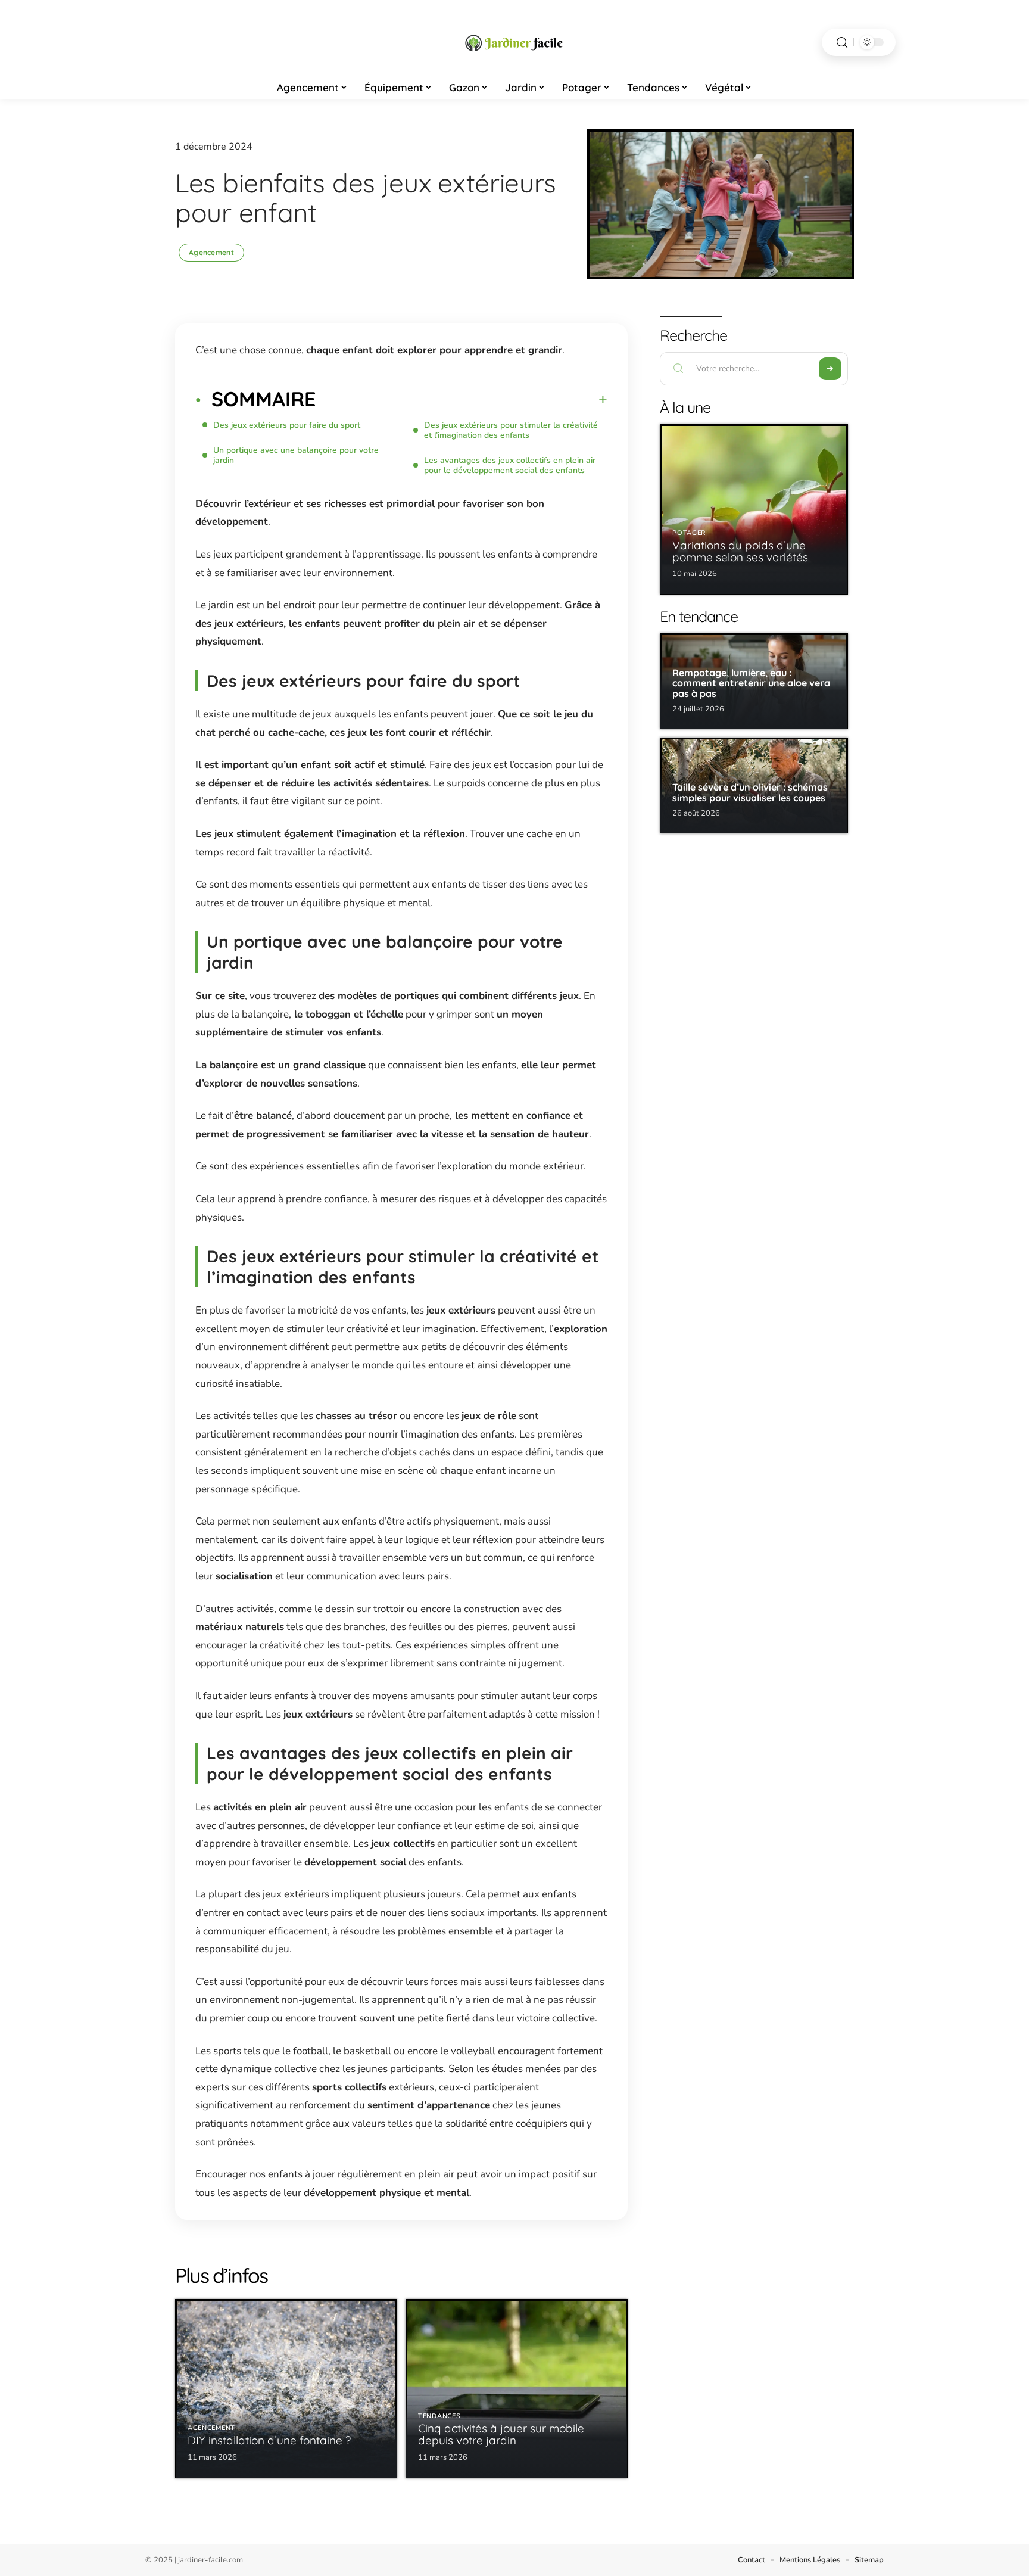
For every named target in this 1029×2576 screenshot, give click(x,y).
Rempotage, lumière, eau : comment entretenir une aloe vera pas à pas (751, 683)
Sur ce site (220, 996)
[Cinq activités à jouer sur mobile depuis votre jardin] (517, 2389)
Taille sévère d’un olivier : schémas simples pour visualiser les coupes (750, 792)
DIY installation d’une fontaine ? (269, 2440)
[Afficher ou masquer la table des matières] (462, 399)
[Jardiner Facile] (514, 42)
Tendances (439, 2416)
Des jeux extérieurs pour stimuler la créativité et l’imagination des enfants (511, 430)
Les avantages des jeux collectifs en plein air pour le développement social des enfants (510, 465)
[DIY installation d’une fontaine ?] (286, 2389)
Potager (689, 533)
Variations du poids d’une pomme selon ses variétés (740, 551)
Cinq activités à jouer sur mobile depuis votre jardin (501, 2434)
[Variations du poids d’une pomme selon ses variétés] (754, 509)
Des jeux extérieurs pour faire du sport (287, 425)
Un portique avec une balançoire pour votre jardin (296, 455)
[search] (842, 43)
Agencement (211, 252)
